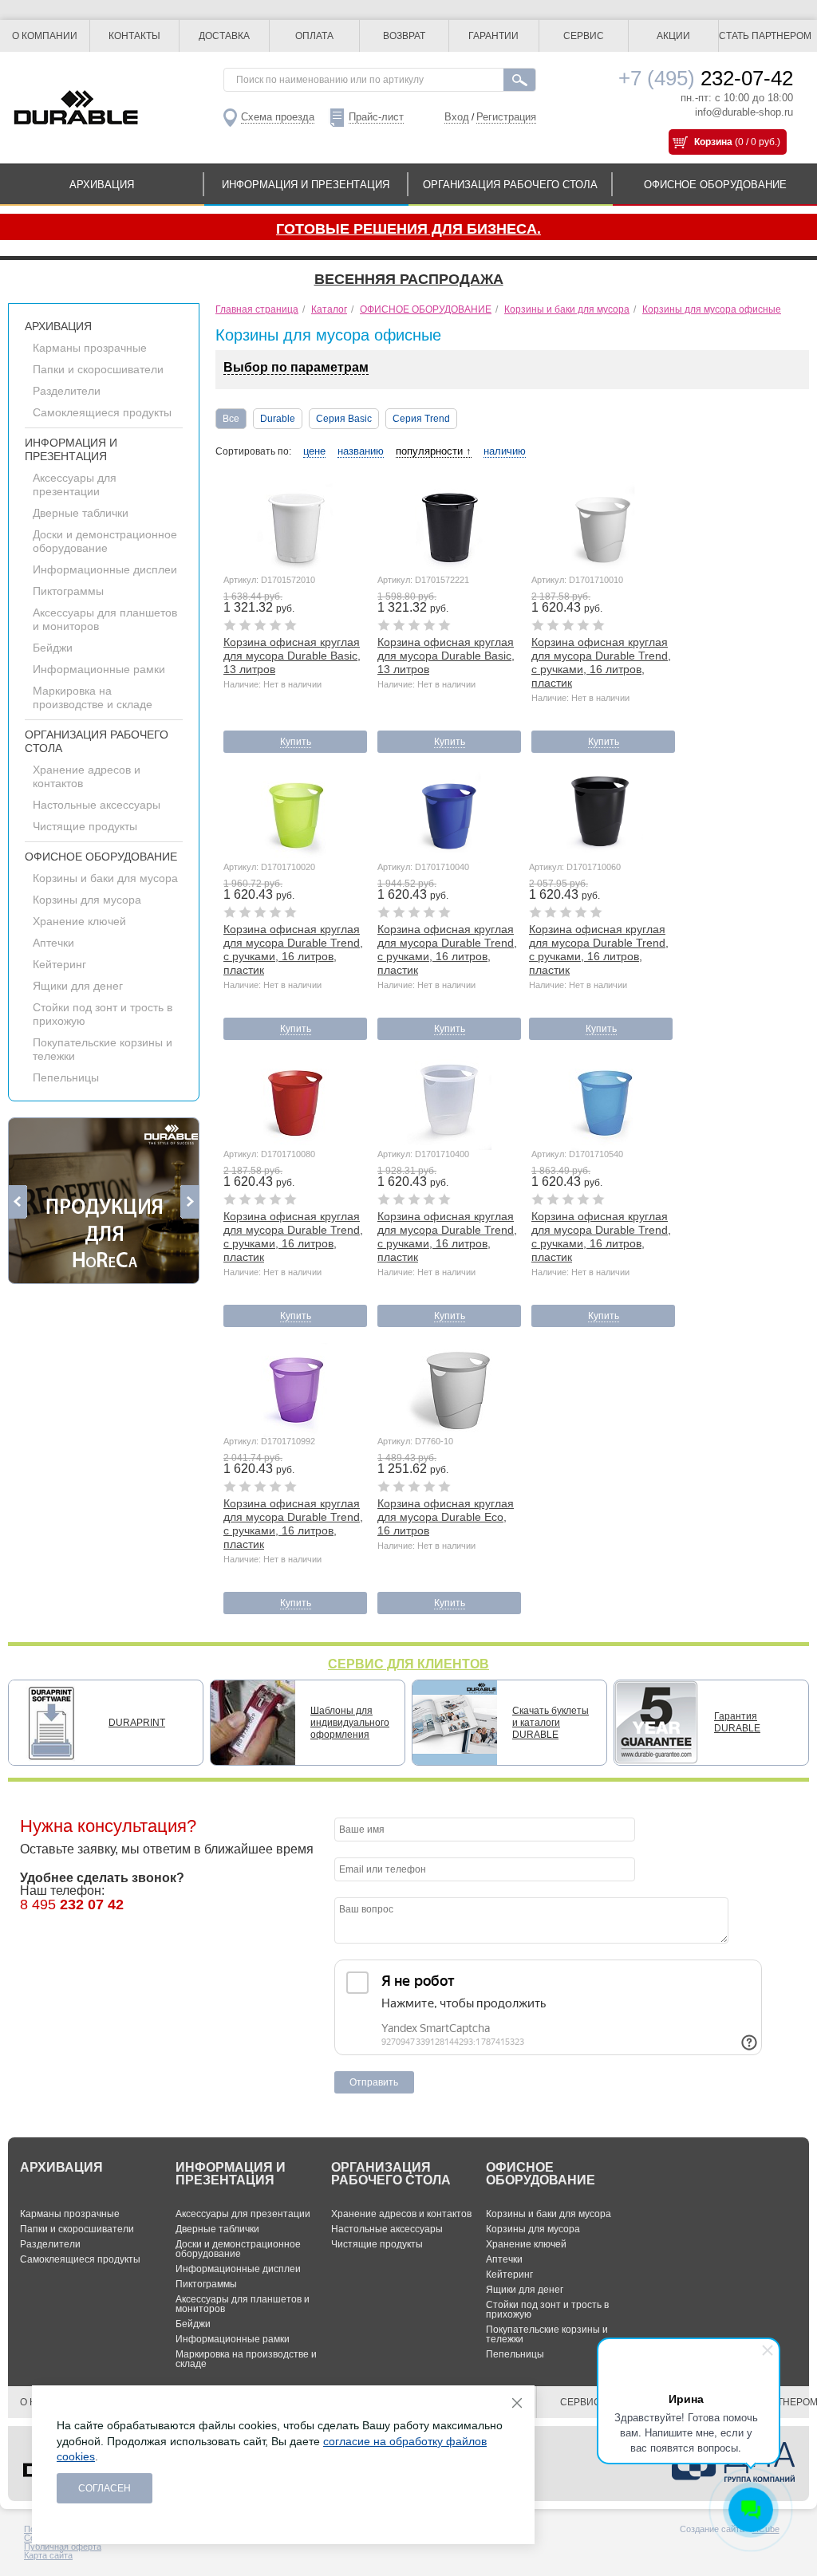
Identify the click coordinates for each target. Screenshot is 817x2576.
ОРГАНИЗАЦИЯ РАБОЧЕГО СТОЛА (510, 185)
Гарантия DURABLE (737, 1722)
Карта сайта (48, 2555)
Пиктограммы (68, 591)
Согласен (105, 2488)
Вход (457, 117)
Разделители (67, 391)
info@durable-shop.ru (744, 112)
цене (314, 451)
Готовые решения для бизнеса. (408, 229)
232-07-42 (706, 78)
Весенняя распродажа (409, 279)
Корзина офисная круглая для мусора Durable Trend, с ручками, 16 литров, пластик (601, 662)
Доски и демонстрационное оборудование (105, 541)
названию (361, 451)
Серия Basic (344, 419)
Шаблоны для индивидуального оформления (350, 1723)
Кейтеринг (59, 964)
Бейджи (53, 648)
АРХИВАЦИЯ (102, 185)
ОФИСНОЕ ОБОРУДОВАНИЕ (715, 185)
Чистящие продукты (85, 826)
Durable (278, 419)
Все (231, 419)
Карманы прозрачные (90, 348)
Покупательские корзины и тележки (547, 2334)
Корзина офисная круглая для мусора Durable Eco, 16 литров (446, 1517)
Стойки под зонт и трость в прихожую (547, 2310)
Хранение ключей (79, 921)
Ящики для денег (78, 986)
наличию (505, 451)
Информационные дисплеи (105, 569)
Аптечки (53, 943)
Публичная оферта (63, 2546)
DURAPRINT (137, 1723)
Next (189, 1202)
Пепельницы (66, 1077)
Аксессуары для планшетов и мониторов (243, 2304)
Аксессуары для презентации (75, 484)
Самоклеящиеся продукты (102, 412)
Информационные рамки (99, 669)
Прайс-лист (376, 117)
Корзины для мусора (87, 900)
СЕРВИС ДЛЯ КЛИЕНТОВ (408, 1664)
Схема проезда (278, 117)
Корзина (713, 142)
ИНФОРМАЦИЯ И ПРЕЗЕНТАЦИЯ (306, 185)
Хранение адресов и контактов (401, 2214)
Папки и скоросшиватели (98, 369)
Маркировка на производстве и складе (93, 697)
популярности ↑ (434, 451)
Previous (18, 1202)
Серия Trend (421, 419)
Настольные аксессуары (97, 805)
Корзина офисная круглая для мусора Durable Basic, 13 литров (292, 656)
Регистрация (506, 117)
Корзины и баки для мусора (105, 878)
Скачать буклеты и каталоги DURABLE (551, 1723)
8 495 (72, 1904)
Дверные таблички (81, 513)
